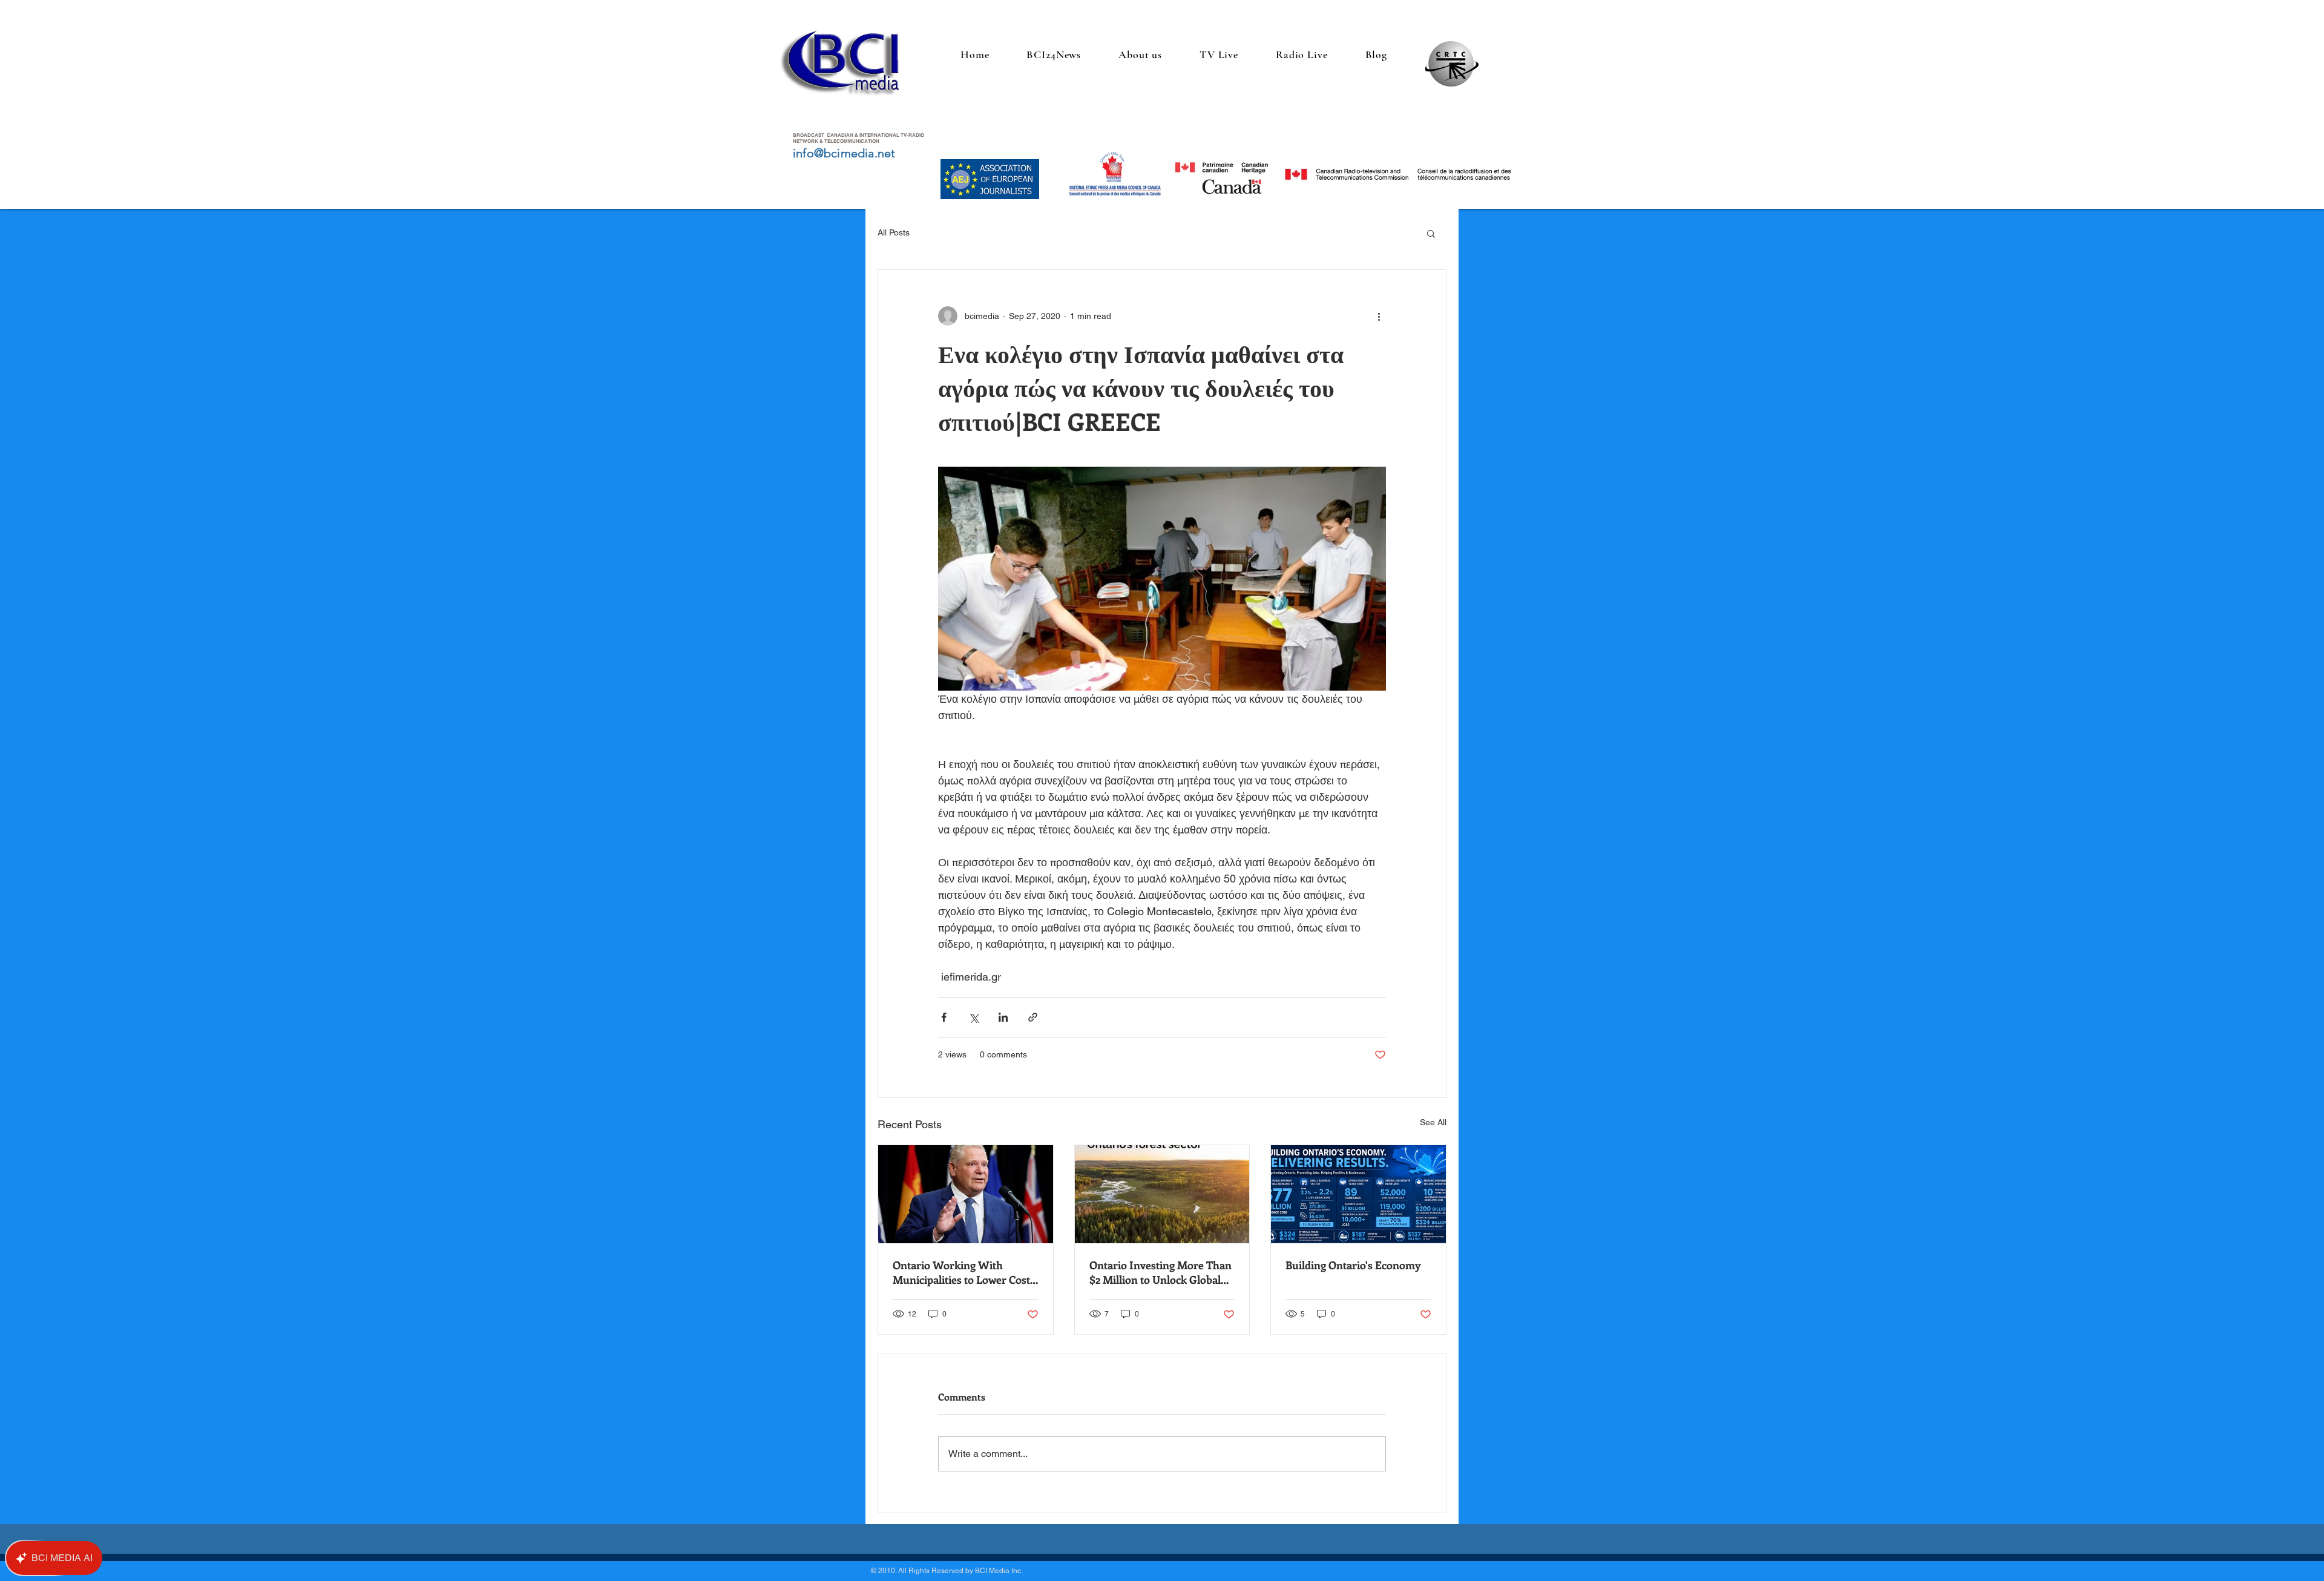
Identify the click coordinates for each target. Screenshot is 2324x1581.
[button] (1431, 233)
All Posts (894, 232)
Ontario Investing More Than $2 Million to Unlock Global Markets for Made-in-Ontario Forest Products (1161, 1272)
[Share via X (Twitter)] (973, 1017)
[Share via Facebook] (944, 1017)
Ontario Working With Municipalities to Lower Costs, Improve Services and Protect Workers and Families (965, 1272)
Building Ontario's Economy (1353, 1265)
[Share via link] (1033, 1017)
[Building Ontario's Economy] (1358, 1194)
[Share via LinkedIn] (1003, 1017)
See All (1433, 1122)
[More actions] (1379, 316)
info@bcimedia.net (844, 153)
